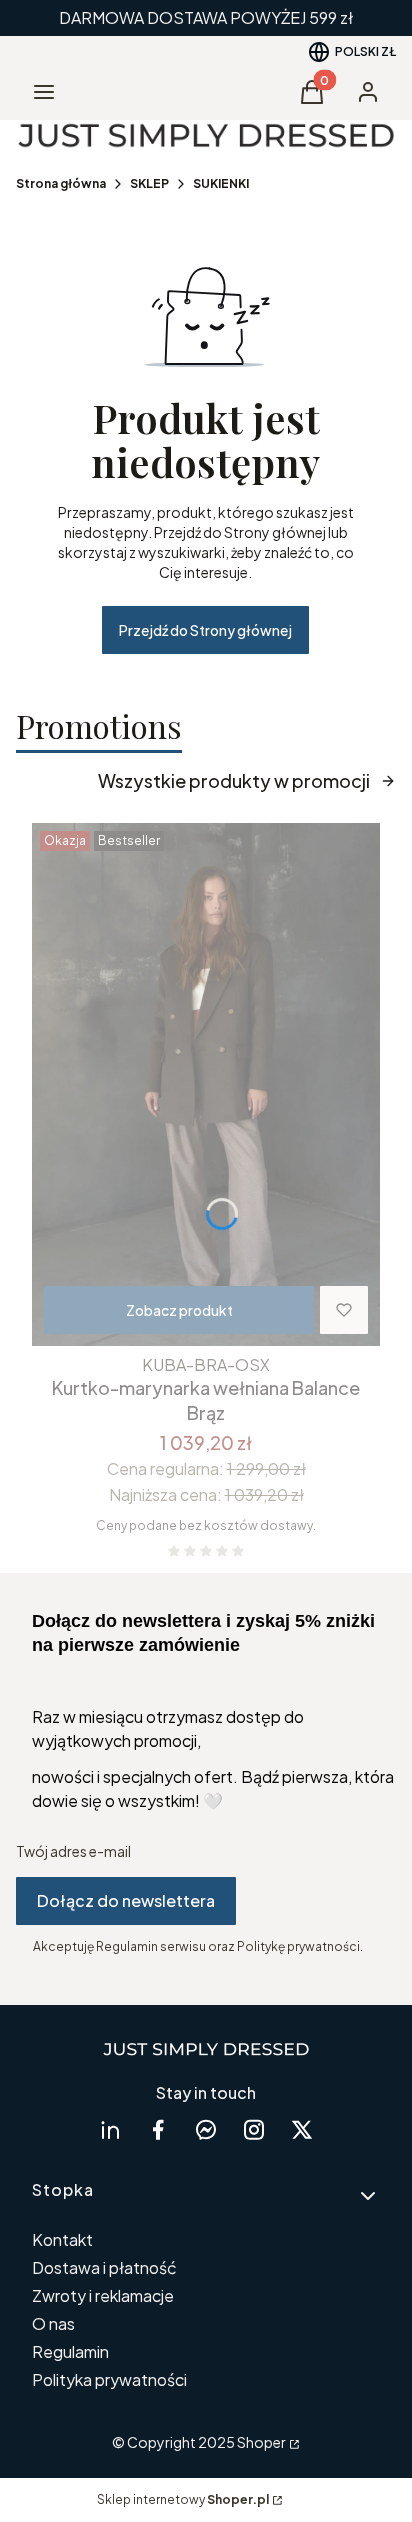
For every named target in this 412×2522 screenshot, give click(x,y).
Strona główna (61, 183)
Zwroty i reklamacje (103, 2295)
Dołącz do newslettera (126, 1900)
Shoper (261, 2442)
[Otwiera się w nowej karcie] (206, 2129)
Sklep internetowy (183, 2499)
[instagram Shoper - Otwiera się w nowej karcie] (254, 2129)
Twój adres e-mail (73, 1851)
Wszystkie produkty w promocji (234, 780)
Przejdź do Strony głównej (205, 630)
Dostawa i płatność (104, 2267)
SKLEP (149, 183)
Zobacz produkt (179, 1310)
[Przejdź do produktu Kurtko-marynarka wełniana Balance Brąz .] (206, 1084)
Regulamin (70, 2351)
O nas (53, 2323)
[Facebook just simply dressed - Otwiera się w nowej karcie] (158, 2129)
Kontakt (62, 2239)
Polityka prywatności (109, 2379)
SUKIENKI (221, 183)
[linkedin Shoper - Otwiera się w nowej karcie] (110, 2129)
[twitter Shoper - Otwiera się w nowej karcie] (302, 2129)
